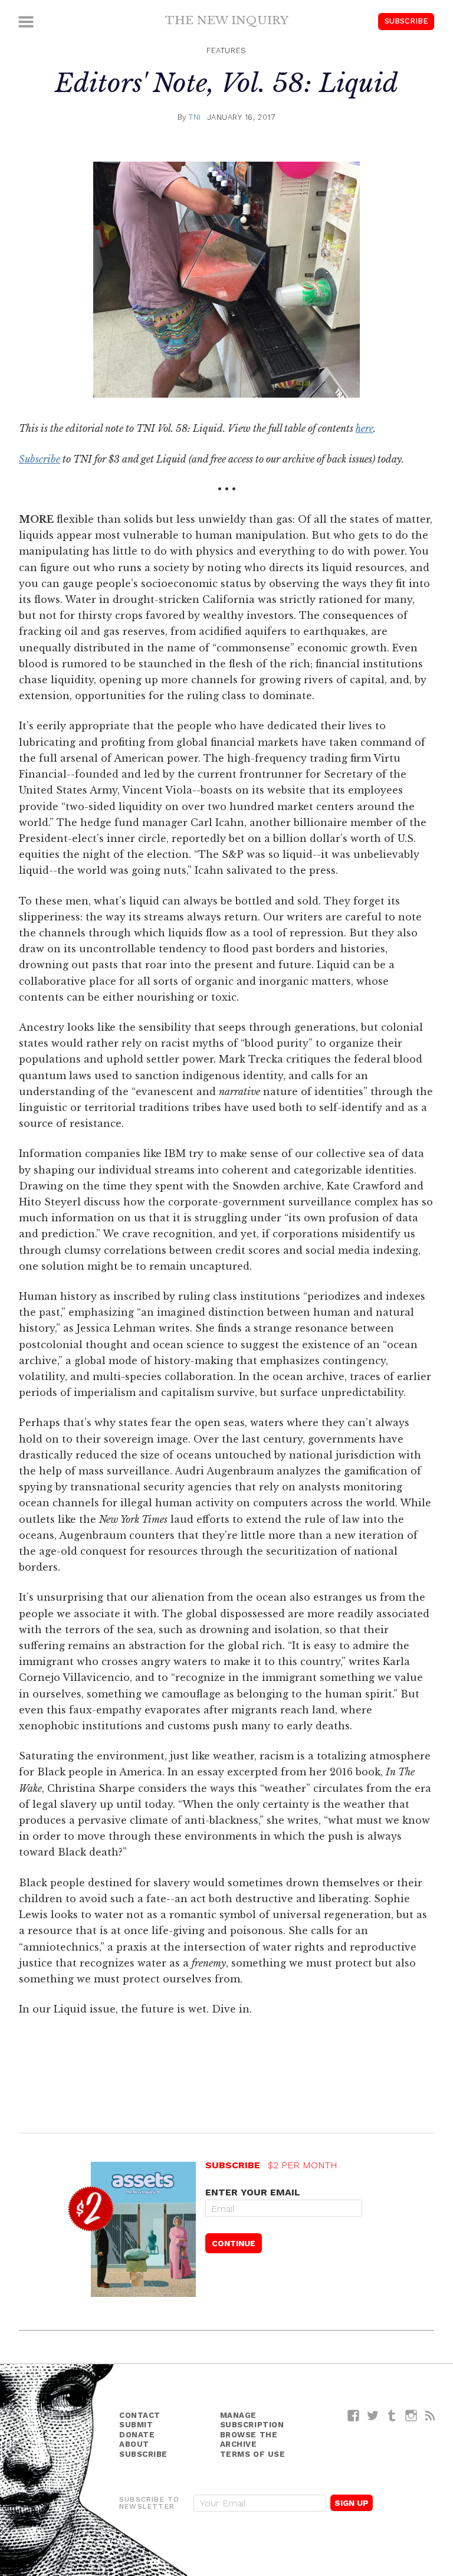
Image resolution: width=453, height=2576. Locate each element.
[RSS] (430, 2415)
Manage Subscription (252, 2420)
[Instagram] (411, 2415)
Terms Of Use (253, 2454)
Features (226, 50)
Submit (136, 2425)
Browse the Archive (249, 2440)
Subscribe (406, 21)
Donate (137, 2435)
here (365, 428)
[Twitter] (373, 2415)
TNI (195, 117)
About (134, 2444)
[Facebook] (354, 2415)
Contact (140, 2415)
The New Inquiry (227, 20)
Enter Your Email (253, 2192)
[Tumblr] (392, 2415)
